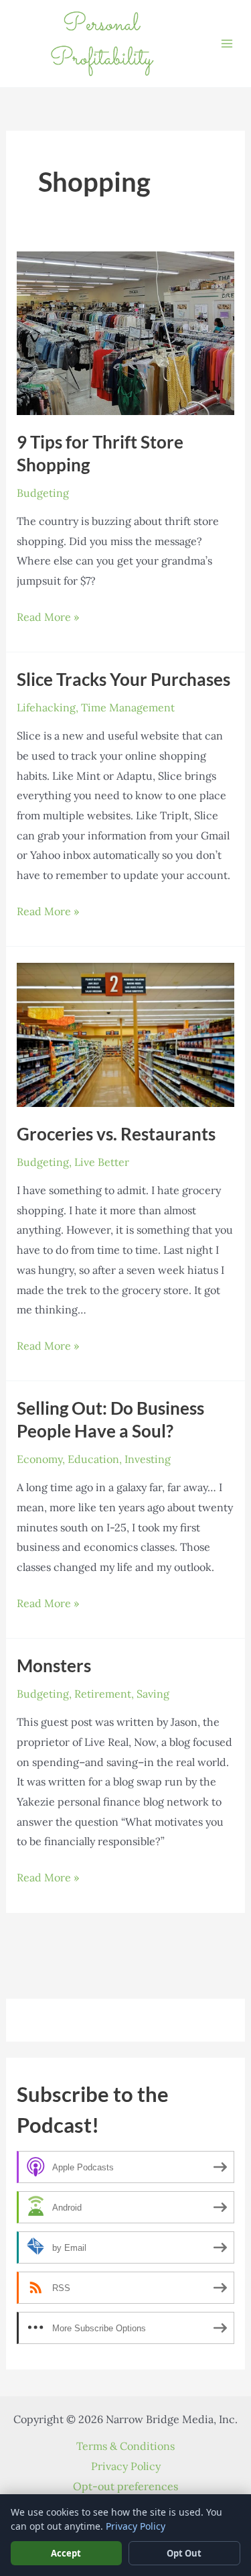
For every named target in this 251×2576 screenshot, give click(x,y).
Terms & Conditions (125, 2446)
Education (93, 1459)
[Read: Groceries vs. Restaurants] (126, 1034)
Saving (153, 1694)
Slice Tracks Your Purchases (123, 679)
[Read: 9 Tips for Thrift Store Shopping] (126, 332)
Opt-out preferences (125, 2486)
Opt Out (184, 2553)
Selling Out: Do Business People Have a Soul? (110, 1419)
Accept (66, 2553)
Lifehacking (46, 707)
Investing (148, 1459)
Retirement (103, 1694)
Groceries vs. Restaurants (116, 1134)
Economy (39, 1459)
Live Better (102, 1162)
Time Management (128, 707)
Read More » (48, 619)
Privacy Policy (126, 2466)
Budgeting (43, 493)
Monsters (54, 1665)
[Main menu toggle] (227, 44)
